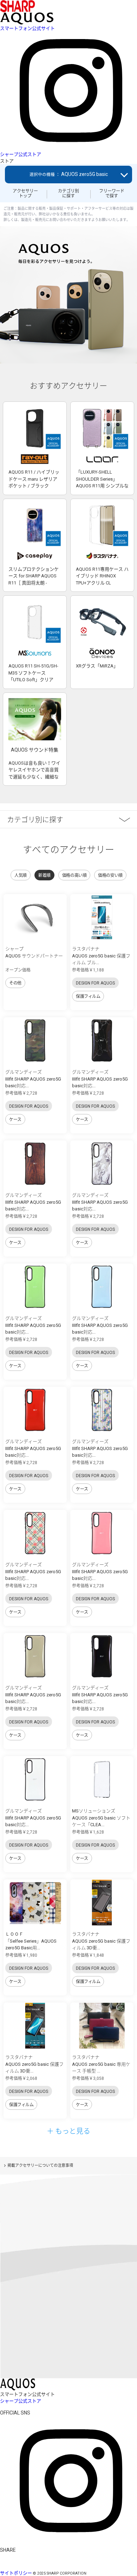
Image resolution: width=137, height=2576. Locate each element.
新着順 (44, 875)
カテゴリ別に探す (68, 194)
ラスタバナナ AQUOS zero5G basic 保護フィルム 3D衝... (101, 1941)
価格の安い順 (110, 875)
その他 (15, 983)
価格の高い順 (74, 875)
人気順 (21, 875)
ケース (15, 1120)
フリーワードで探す (112, 194)
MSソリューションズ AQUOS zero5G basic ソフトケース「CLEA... (101, 1818)
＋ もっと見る (68, 2131)
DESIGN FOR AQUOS (95, 983)
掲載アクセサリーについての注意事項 (40, 2166)
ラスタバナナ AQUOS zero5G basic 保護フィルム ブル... (101, 956)
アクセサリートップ (25, 194)
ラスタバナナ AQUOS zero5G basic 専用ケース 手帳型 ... (101, 2064)
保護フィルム (88, 996)
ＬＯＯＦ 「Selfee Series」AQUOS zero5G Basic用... (31, 1941)
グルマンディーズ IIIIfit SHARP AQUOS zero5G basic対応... (33, 1079)
